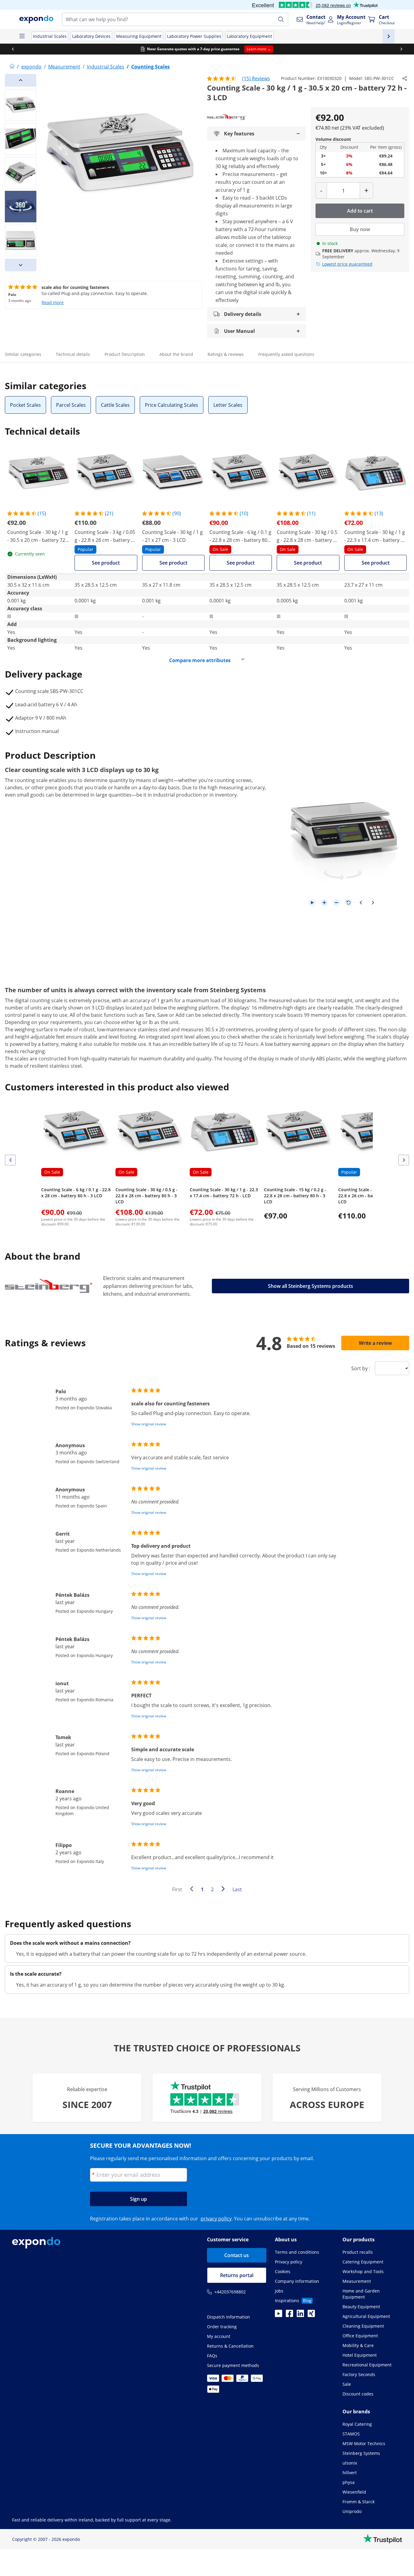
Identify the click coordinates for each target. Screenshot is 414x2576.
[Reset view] (349, 903)
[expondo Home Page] (12, 67)
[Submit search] (281, 19)
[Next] (21, 265)
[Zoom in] (324, 903)
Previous (193, 1890)
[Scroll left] (13, 49)
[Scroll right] (401, 49)
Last (237, 1889)
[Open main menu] (22, 36)
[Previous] (21, 80)
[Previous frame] (361, 903)
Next (225, 1890)
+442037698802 (230, 2292)
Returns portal (237, 2275)
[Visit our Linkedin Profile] (300, 2315)
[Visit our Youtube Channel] (279, 2315)
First (177, 1889)
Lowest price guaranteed (347, 264)
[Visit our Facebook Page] (289, 2315)
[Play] (312, 903)
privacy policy (216, 2219)
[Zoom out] (336, 903)
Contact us (237, 2255)
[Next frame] (373, 903)
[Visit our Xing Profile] (311, 2315)
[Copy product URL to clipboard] (405, 78)
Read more (53, 302)
